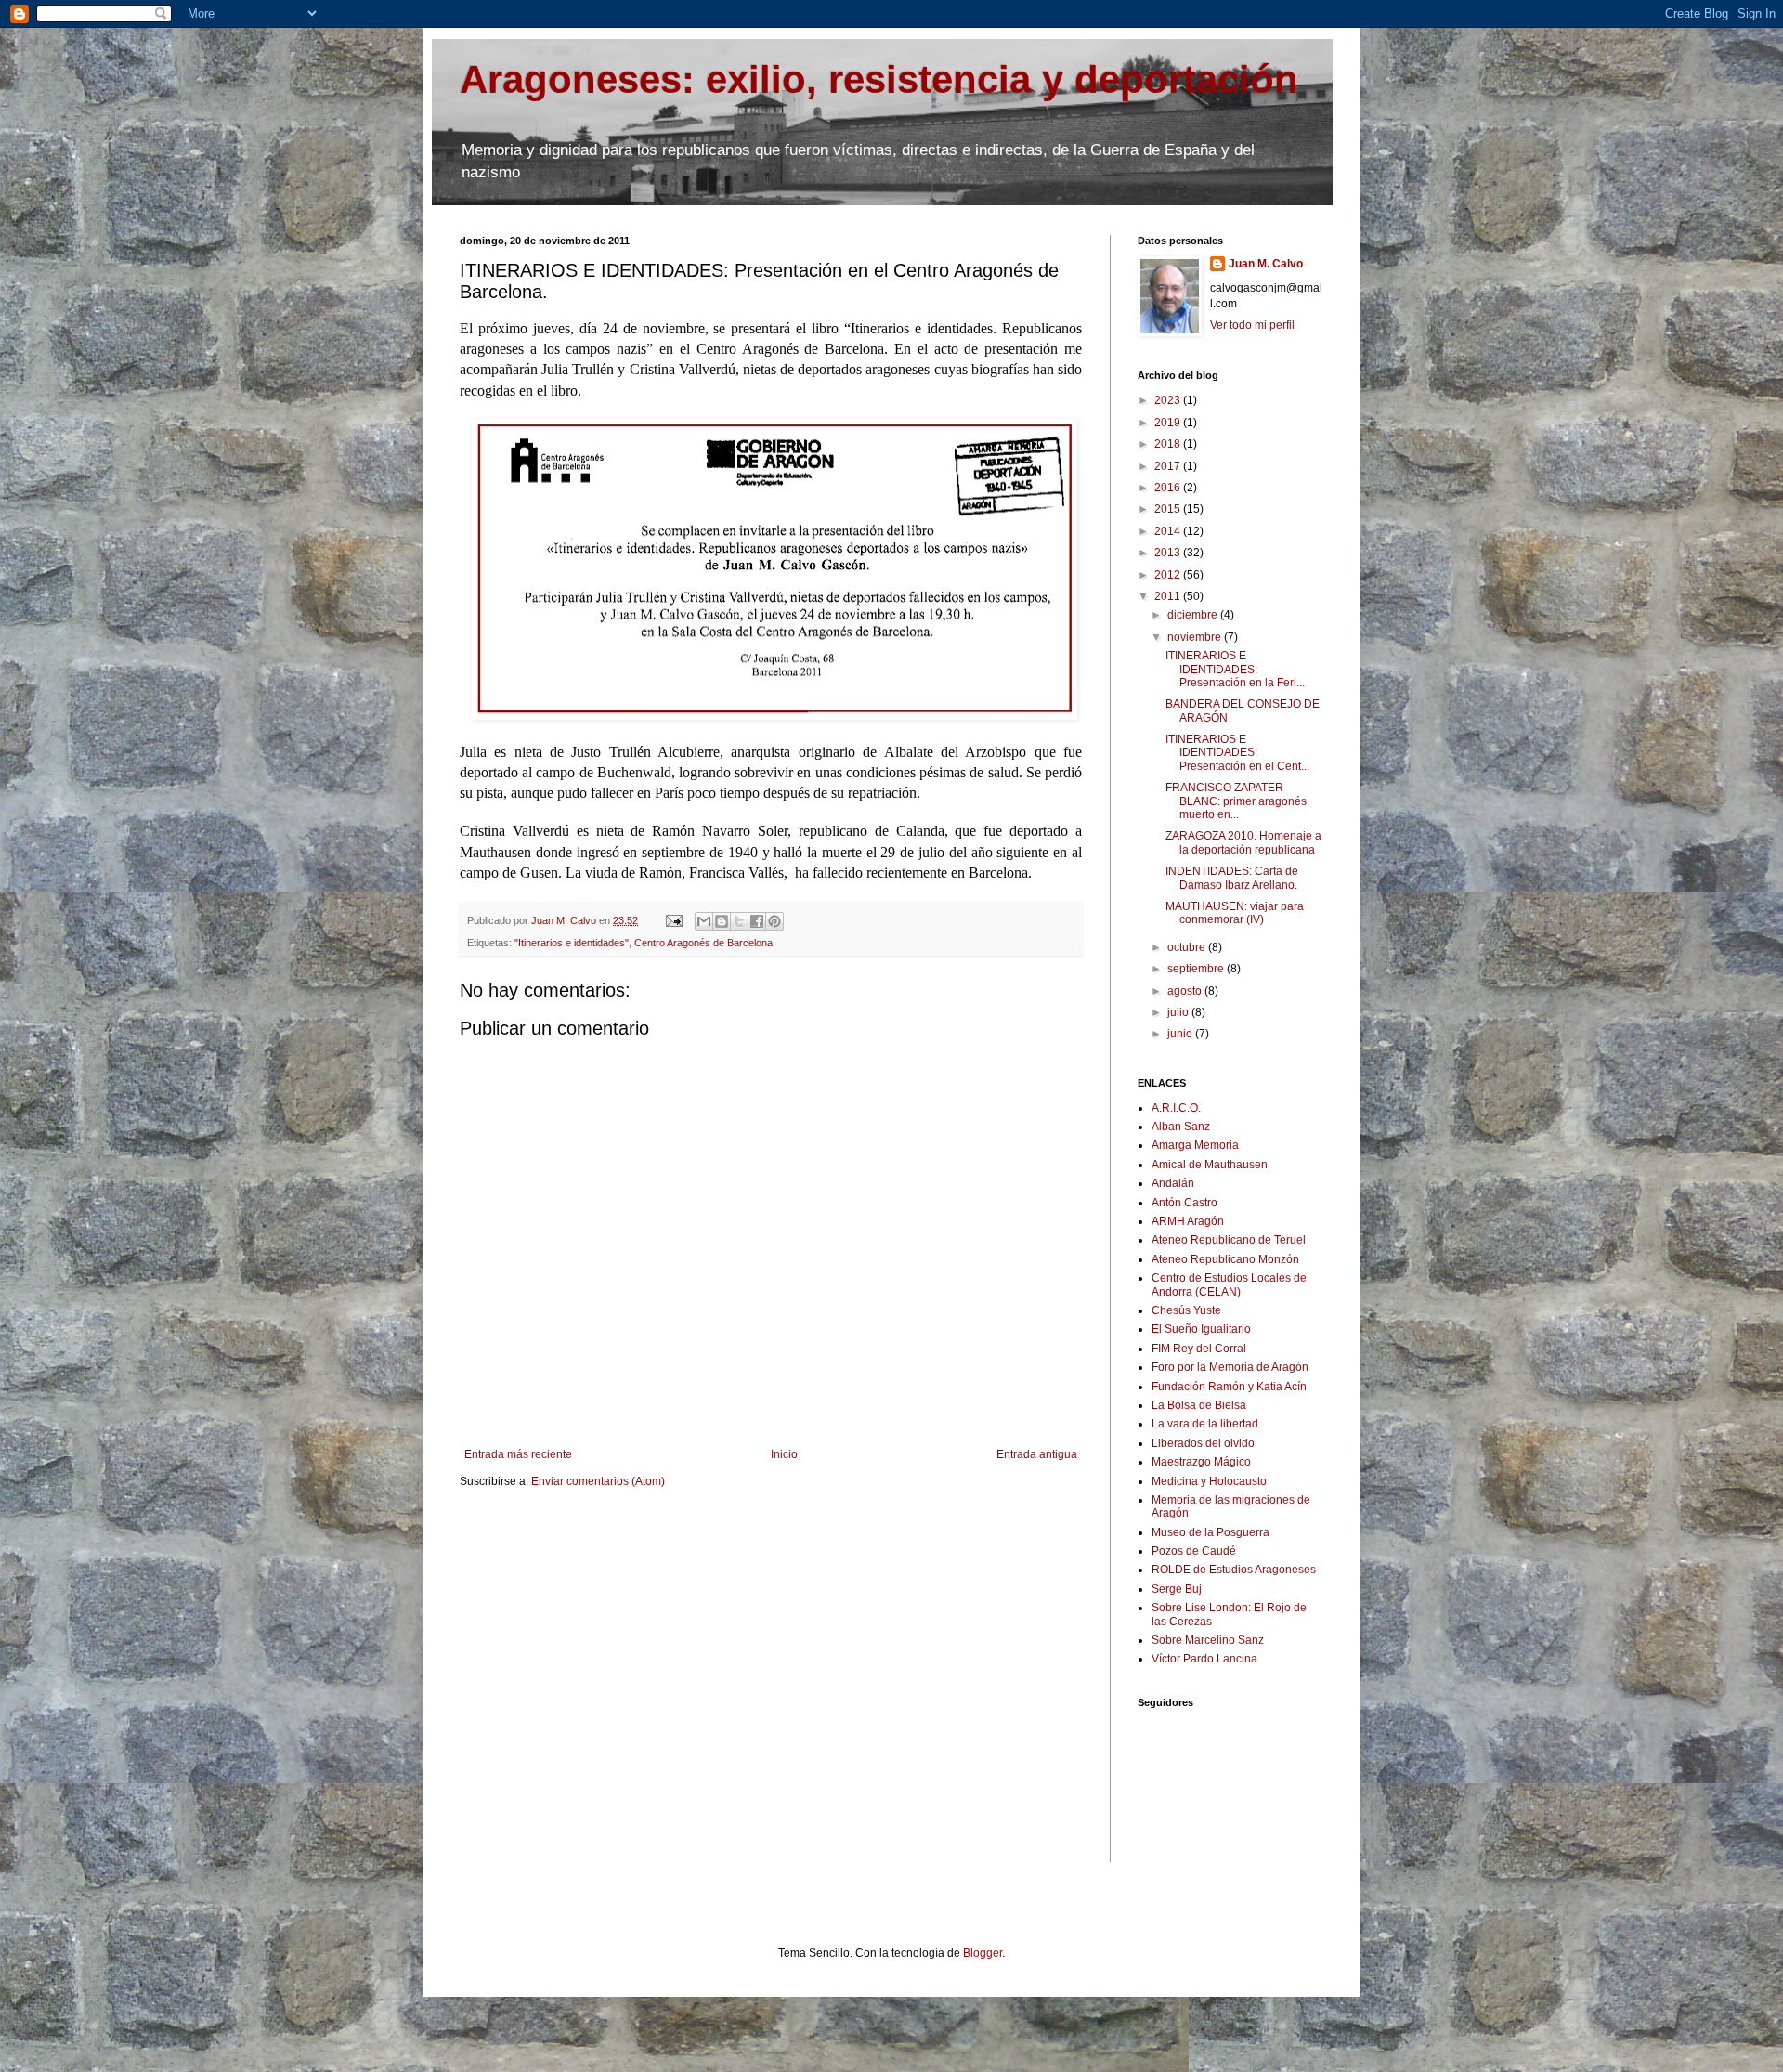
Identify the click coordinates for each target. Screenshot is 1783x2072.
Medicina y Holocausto (1209, 1481)
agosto (1186, 991)
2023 (1169, 400)
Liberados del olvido (1203, 1443)
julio (1179, 1012)
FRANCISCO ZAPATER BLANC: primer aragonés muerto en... (1236, 801)
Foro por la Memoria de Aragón (1230, 1367)
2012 (1169, 575)
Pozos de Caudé (1194, 1551)
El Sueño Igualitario (1201, 1329)
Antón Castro (1184, 1203)
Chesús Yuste (1186, 1310)
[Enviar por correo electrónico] (704, 921)
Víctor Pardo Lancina (1204, 1659)
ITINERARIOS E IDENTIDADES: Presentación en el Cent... (1237, 753)
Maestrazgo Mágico (1201, 1462)
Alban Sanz (1181, 1127)
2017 (1169, 466)
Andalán (1173, 1183)
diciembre (1194, 615)
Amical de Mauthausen (1210, 1165)
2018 (1169, 444)
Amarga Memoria (1195, 1145)
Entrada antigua (1037, 1454)
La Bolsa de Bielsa (1199, 1405)
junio (1181, 1034)
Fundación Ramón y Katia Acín (1229, 1387)
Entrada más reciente (518, 1454)
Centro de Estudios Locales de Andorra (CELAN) (1229, 1284)
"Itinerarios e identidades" (572, 943)
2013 (1169, 553)
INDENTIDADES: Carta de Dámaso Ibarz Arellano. (1232, 878)
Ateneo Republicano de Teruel (1229, 1240)
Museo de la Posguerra (1210, 1532)
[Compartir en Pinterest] (774, 921)
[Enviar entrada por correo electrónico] (673, 920)
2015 (1169, 509)
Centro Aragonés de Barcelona (703, 943)
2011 (1169, 596)
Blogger (983, 1953)
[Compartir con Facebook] (757, 921)
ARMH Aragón (1188, 1221)
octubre (1188, 947)
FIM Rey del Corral (1199, 1349)
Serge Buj (1177, 1589)
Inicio (784, 1454)
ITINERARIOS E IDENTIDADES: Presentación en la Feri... (1235, 669)
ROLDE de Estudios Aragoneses (1234, 1570)
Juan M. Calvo (1266, 264)
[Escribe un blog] (722, 921)
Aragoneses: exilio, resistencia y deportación (879, 79)
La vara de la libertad (1205, 1424)
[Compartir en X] (739, 921)
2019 (1169, 423)
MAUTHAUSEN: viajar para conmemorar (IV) (1235, 913)
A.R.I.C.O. (1176, 1108)
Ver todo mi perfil (1252, 325)
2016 (1169, 488)
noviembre (1196, 637)
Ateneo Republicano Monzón (1225, 1259)
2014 (1169, 531)
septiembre (1197, 969)
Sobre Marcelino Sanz (1208, 1640)
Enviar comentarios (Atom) (598, 1481)
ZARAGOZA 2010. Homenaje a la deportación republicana (1243, 842)
